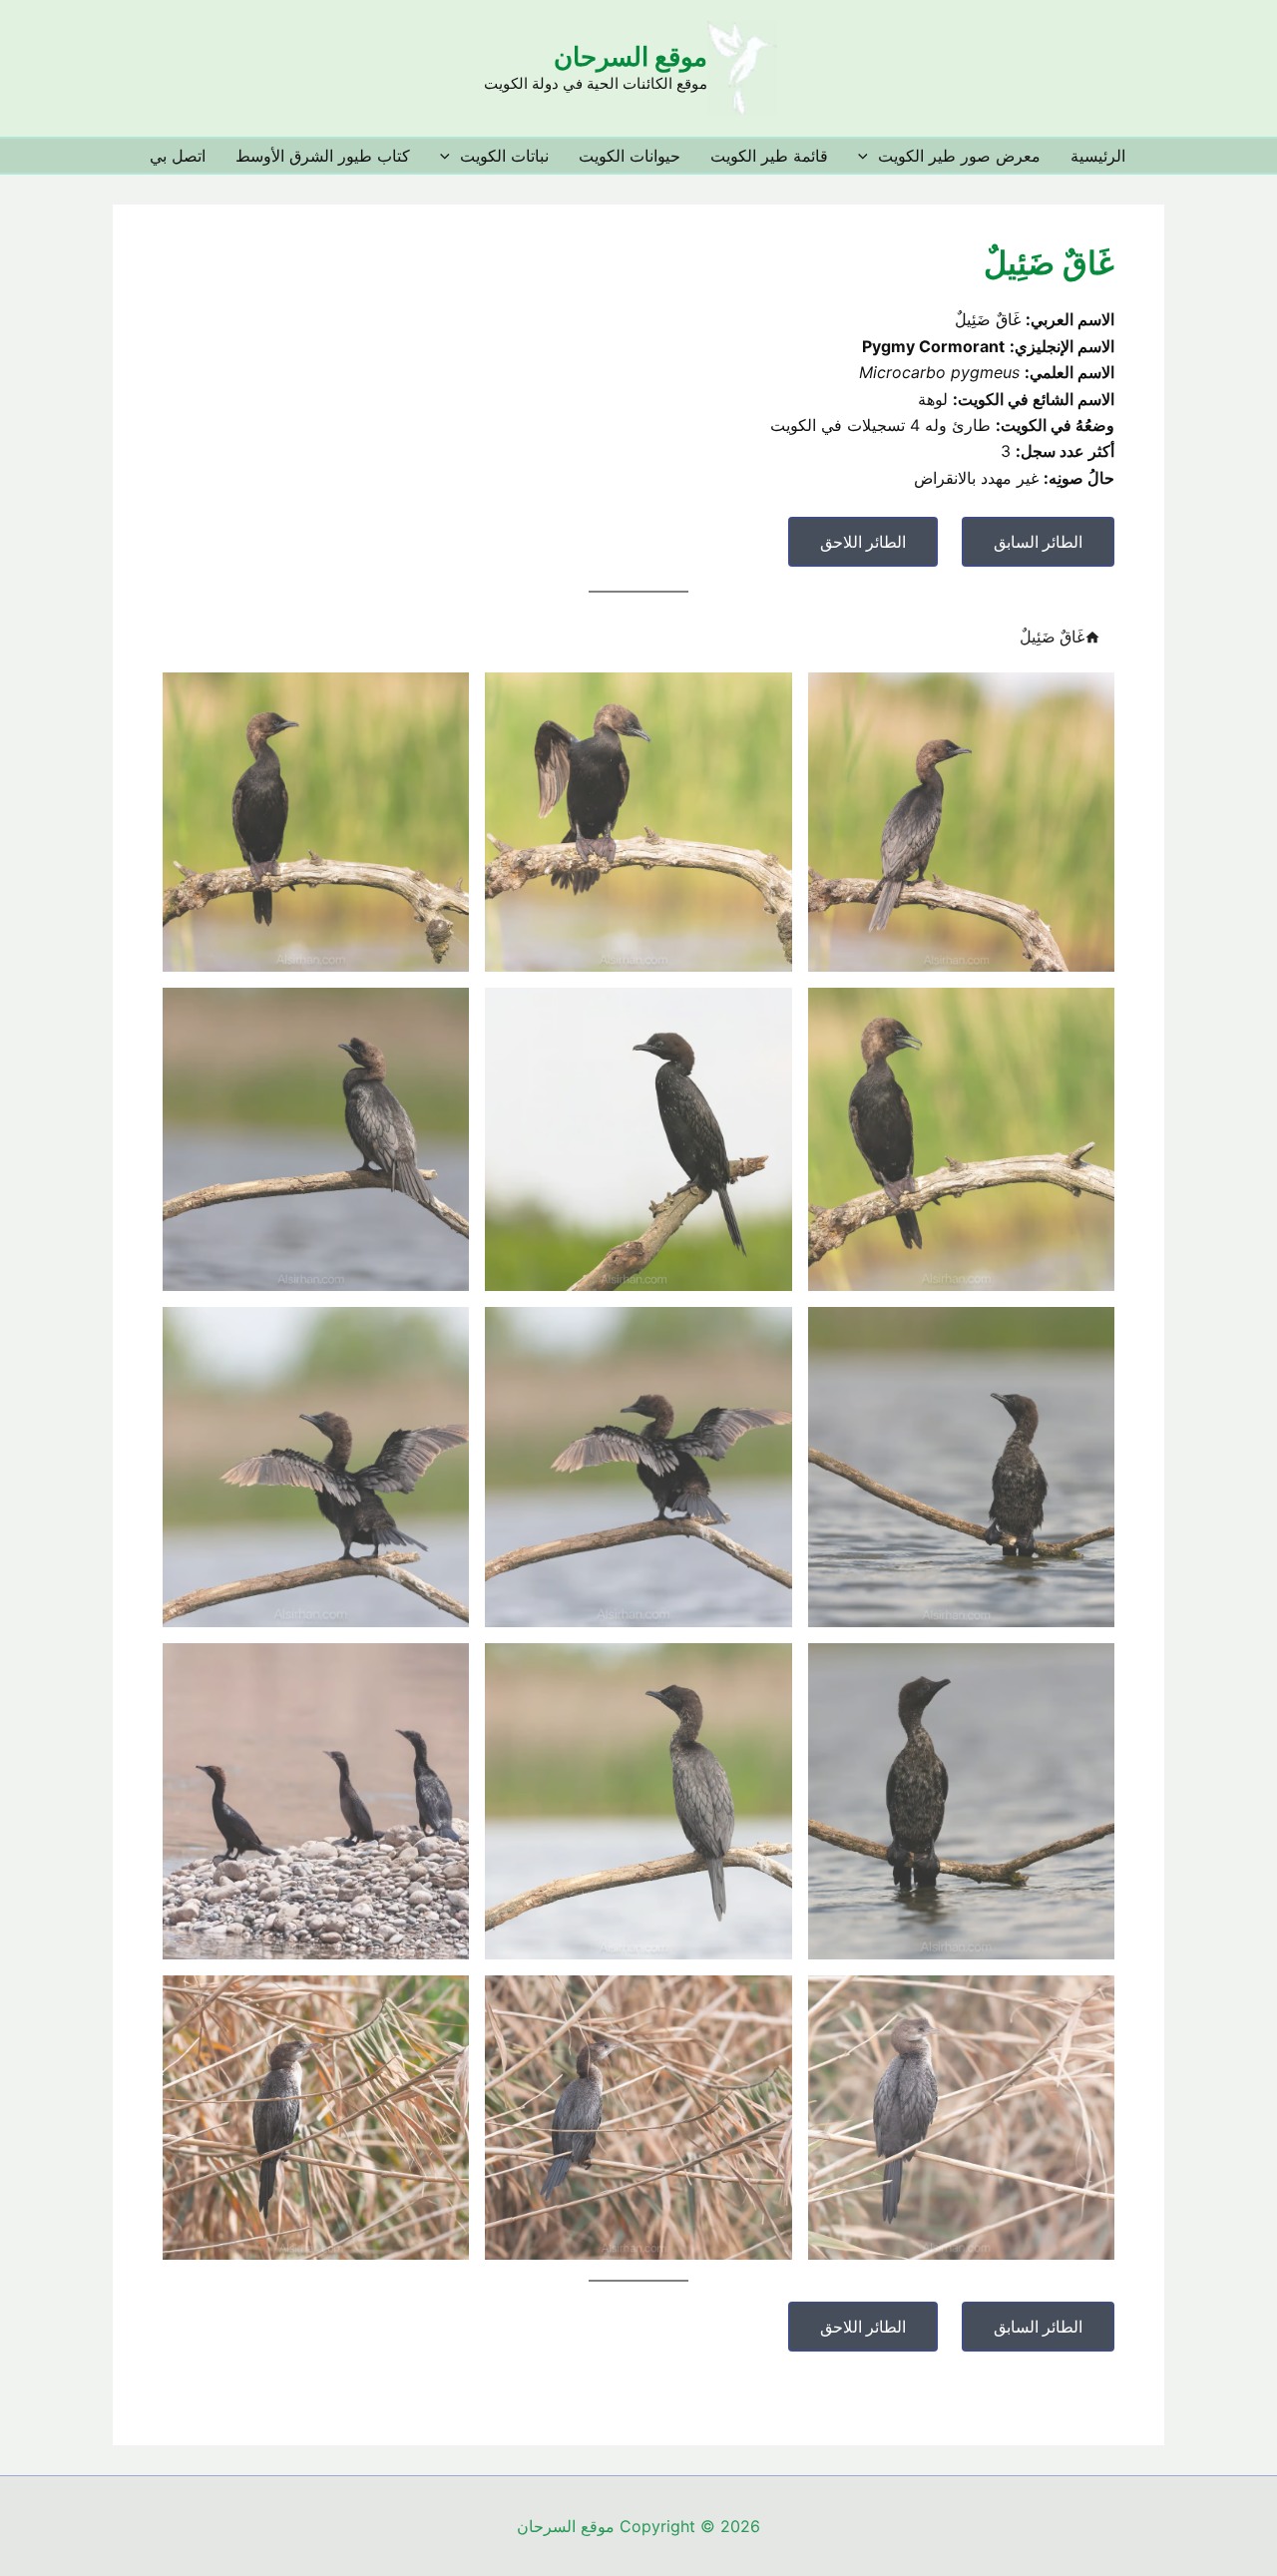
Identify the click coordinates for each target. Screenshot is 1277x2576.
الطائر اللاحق (863, 542)
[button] (868, 156)
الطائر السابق (1038, 542)
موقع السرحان (631, 56)
